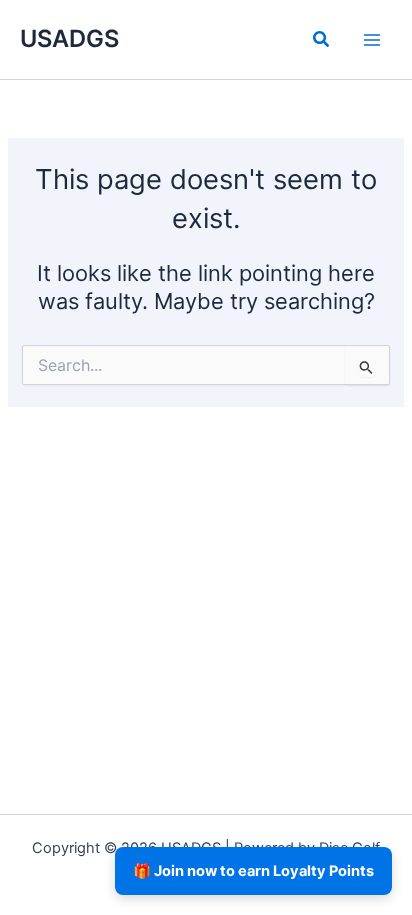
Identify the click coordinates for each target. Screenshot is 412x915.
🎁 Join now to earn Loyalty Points (253, 871)
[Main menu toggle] (372, 39)
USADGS (69, 38)
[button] (322, 41)
